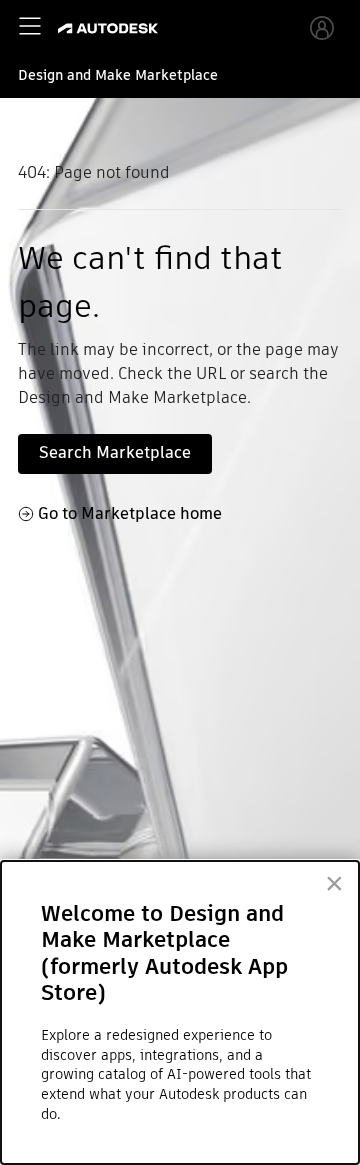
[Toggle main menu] (30, 26)
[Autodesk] (110, 28)
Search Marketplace (115, 452)
